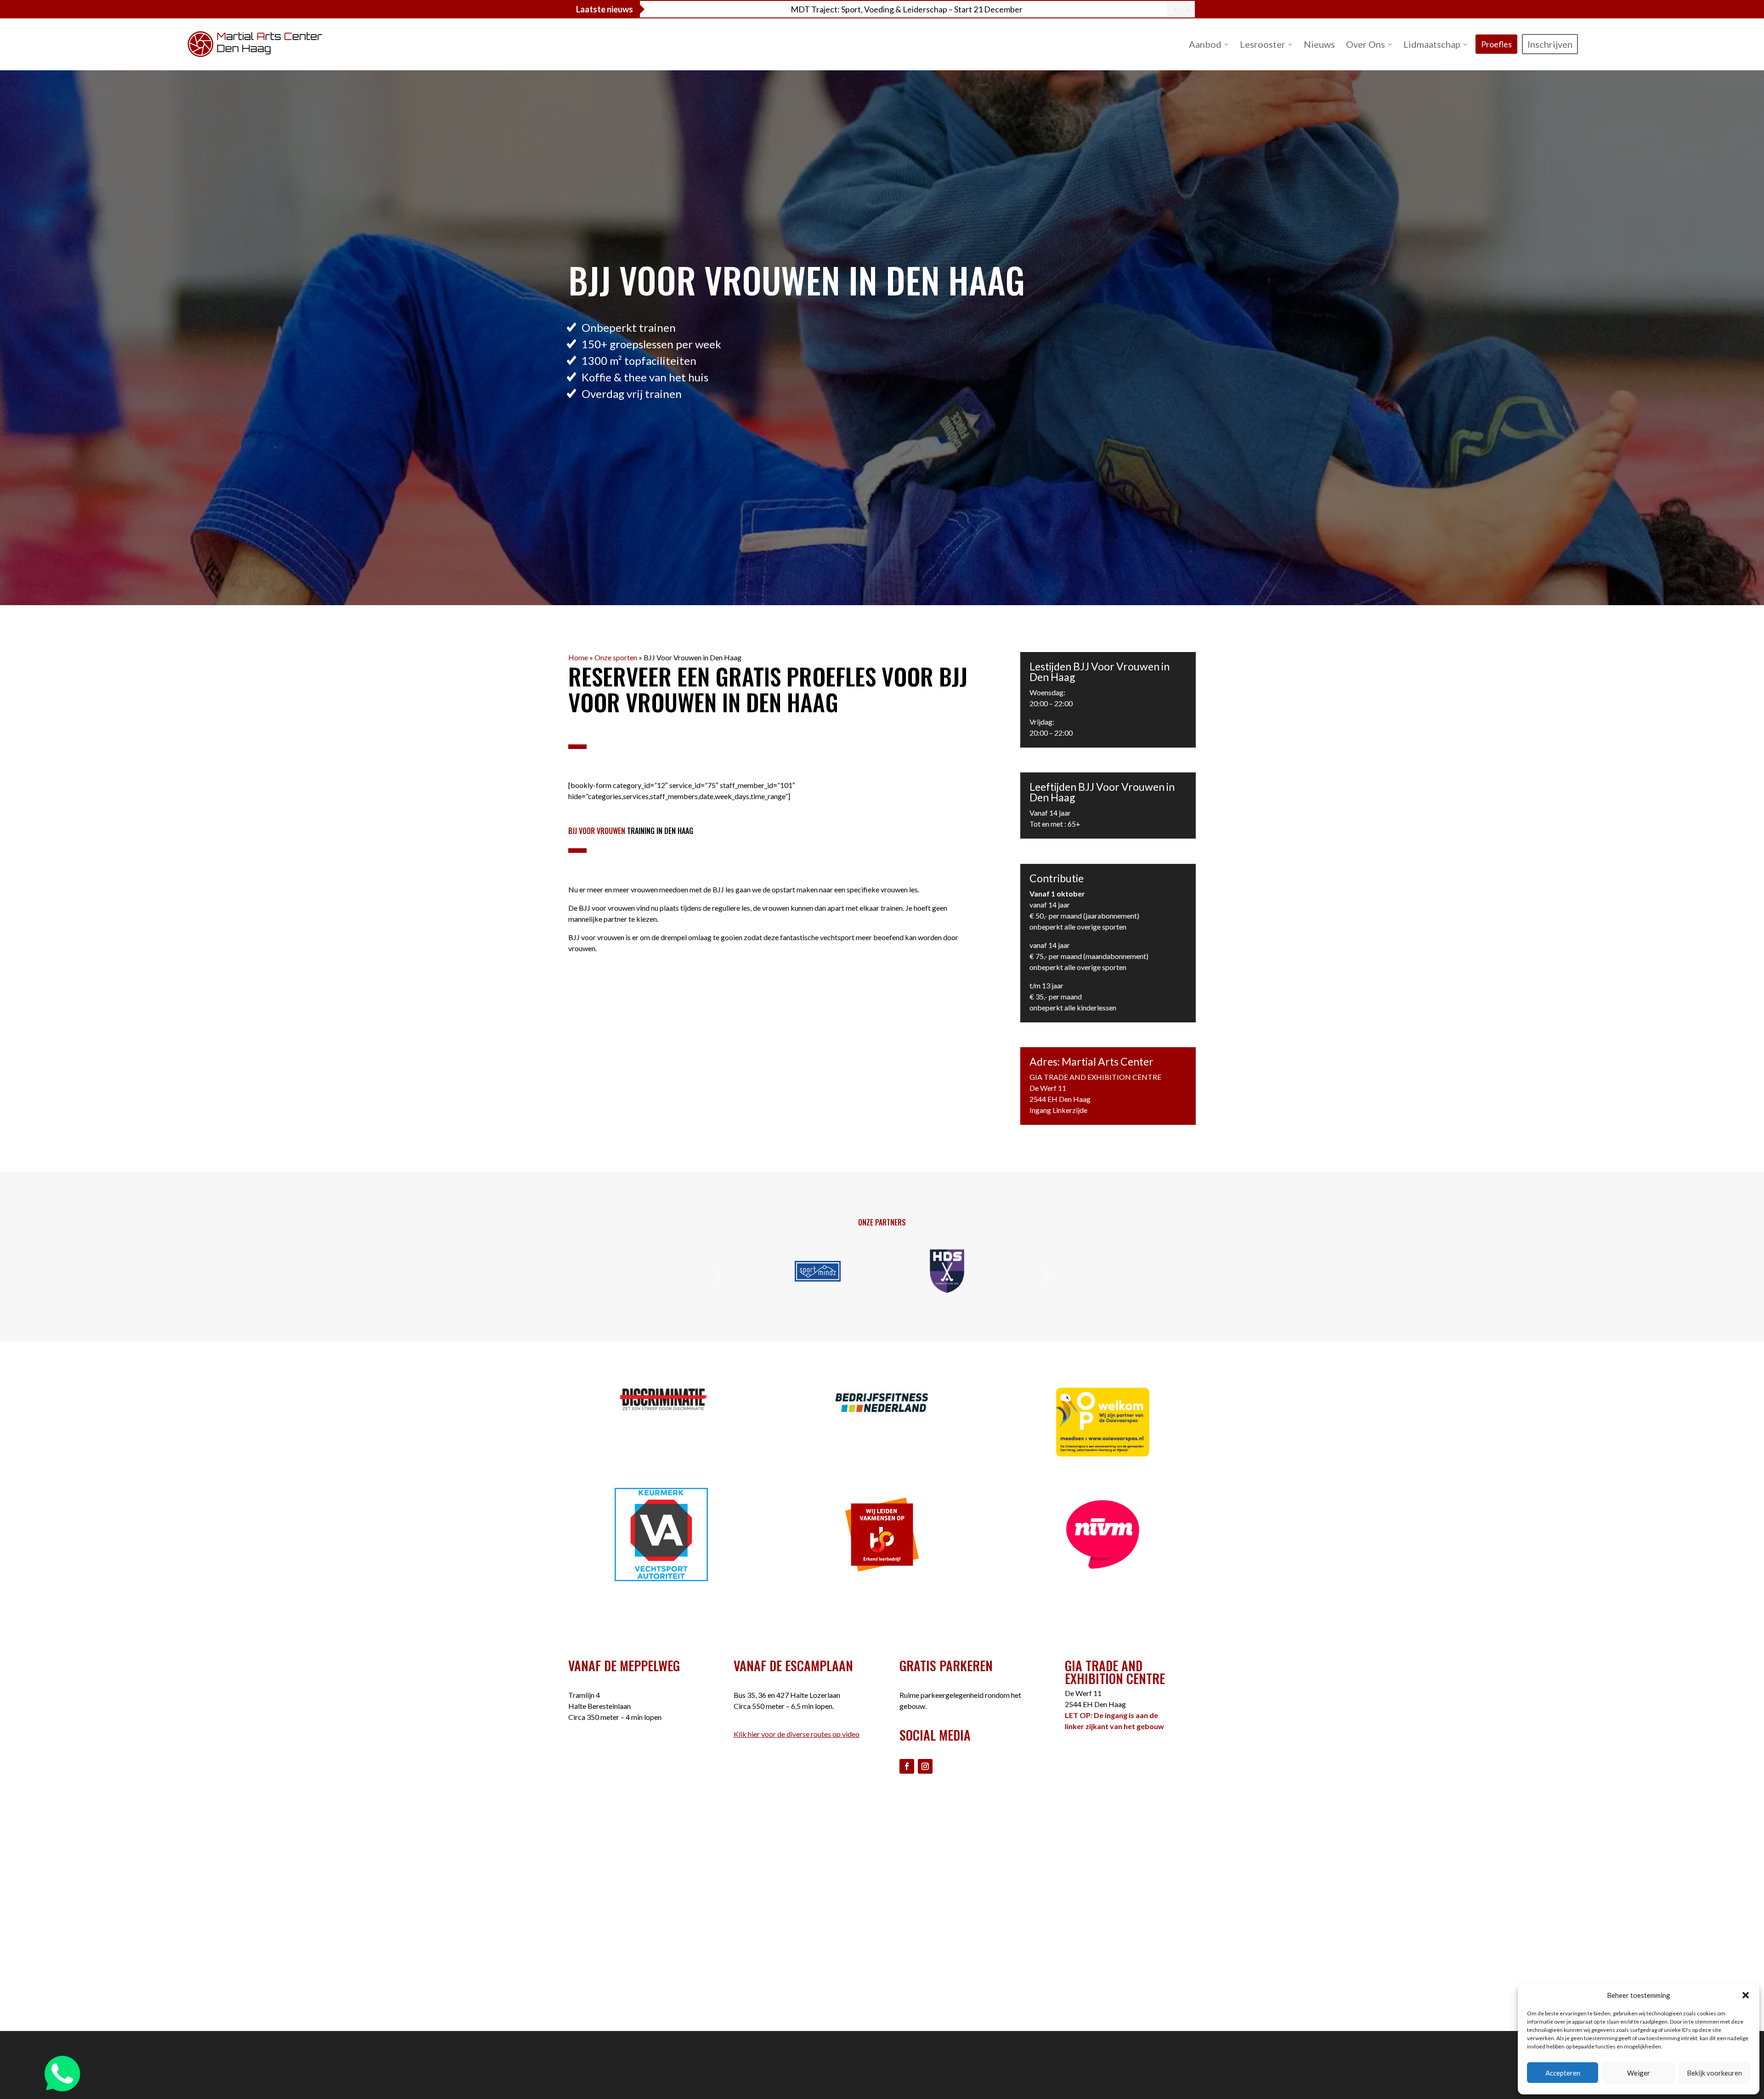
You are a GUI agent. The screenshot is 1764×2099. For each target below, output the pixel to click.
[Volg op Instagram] (925, 1766)
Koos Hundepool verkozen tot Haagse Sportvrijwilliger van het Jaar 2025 (907, 9)
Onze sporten (616, 657)
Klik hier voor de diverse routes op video (797, 1734)
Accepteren (1563, 2073)
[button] (1746, 1995)
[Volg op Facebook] (907, 1766)
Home (578, 657)
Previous (718, 1271)
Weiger (1639, 2073)
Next (1046, 1271)
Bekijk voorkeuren (1714, 2073)
